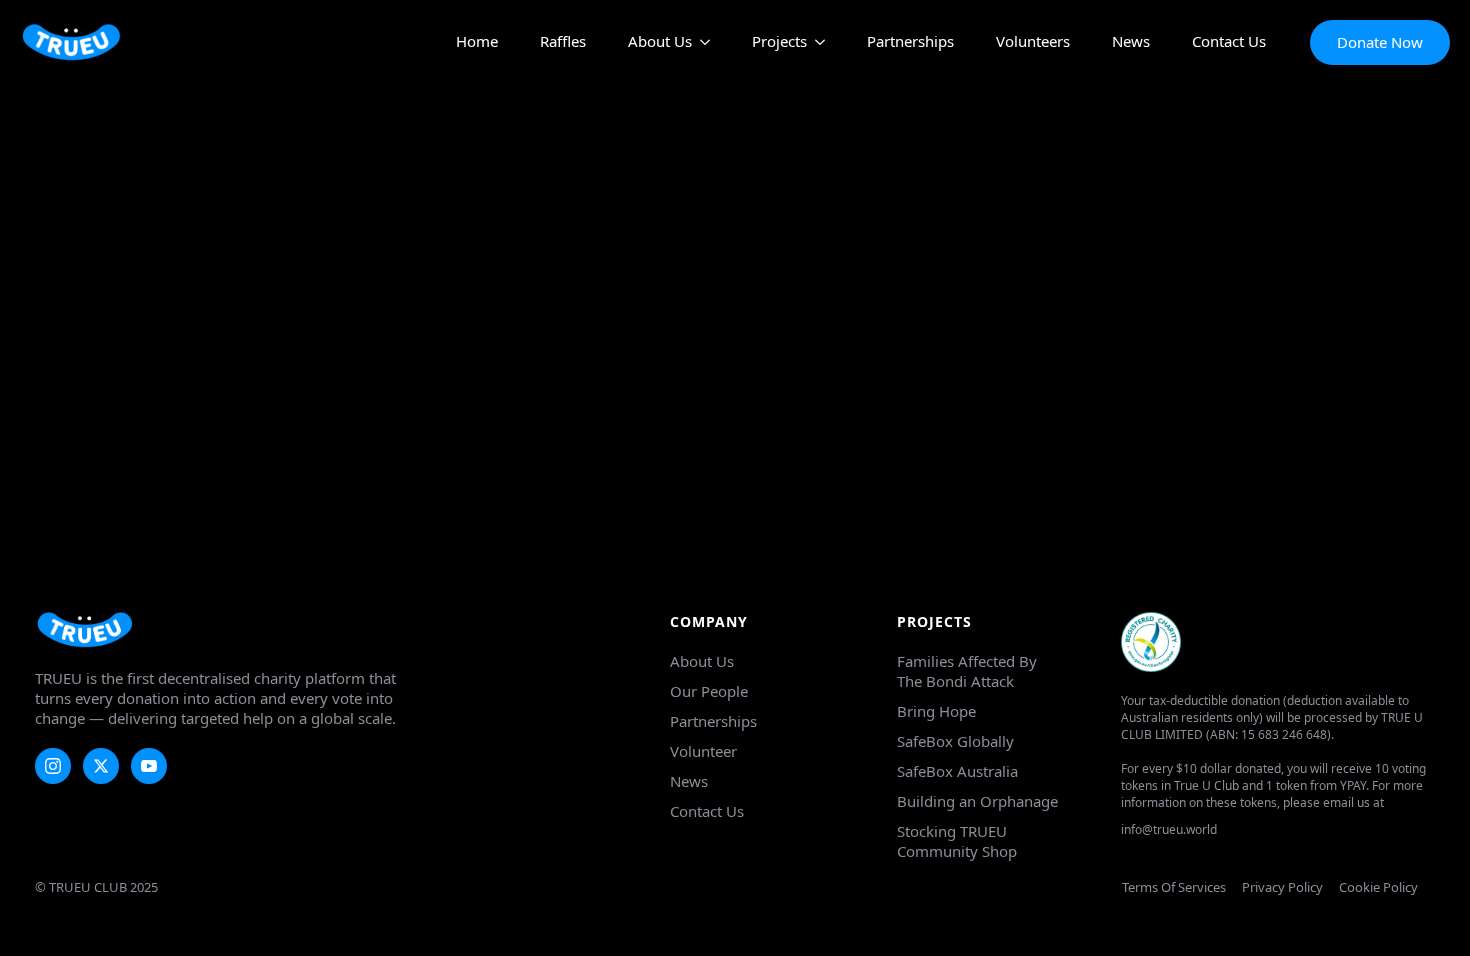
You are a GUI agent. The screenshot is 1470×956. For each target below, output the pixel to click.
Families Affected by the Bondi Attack (967, 671)
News (1131, 42)
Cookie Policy (1378, 887)
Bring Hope (936, 711)
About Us (660, 42)
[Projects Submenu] (816, 42)
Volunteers (1033, 42)
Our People (709, 691)
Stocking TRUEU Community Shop (957, 841)
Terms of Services (1174, 887)
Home (477, 42)
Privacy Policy (1282, 887)
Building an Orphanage (977, 801)
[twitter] (101, 766)
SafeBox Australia (957, 771)
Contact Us (1229, 42)
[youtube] (149, 766)
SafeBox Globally (955, 741)
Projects (779, 42)
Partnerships (910, 42)
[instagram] (53, 766)
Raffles (563, 42)
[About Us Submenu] (701, 42)
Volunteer (703, 751)
